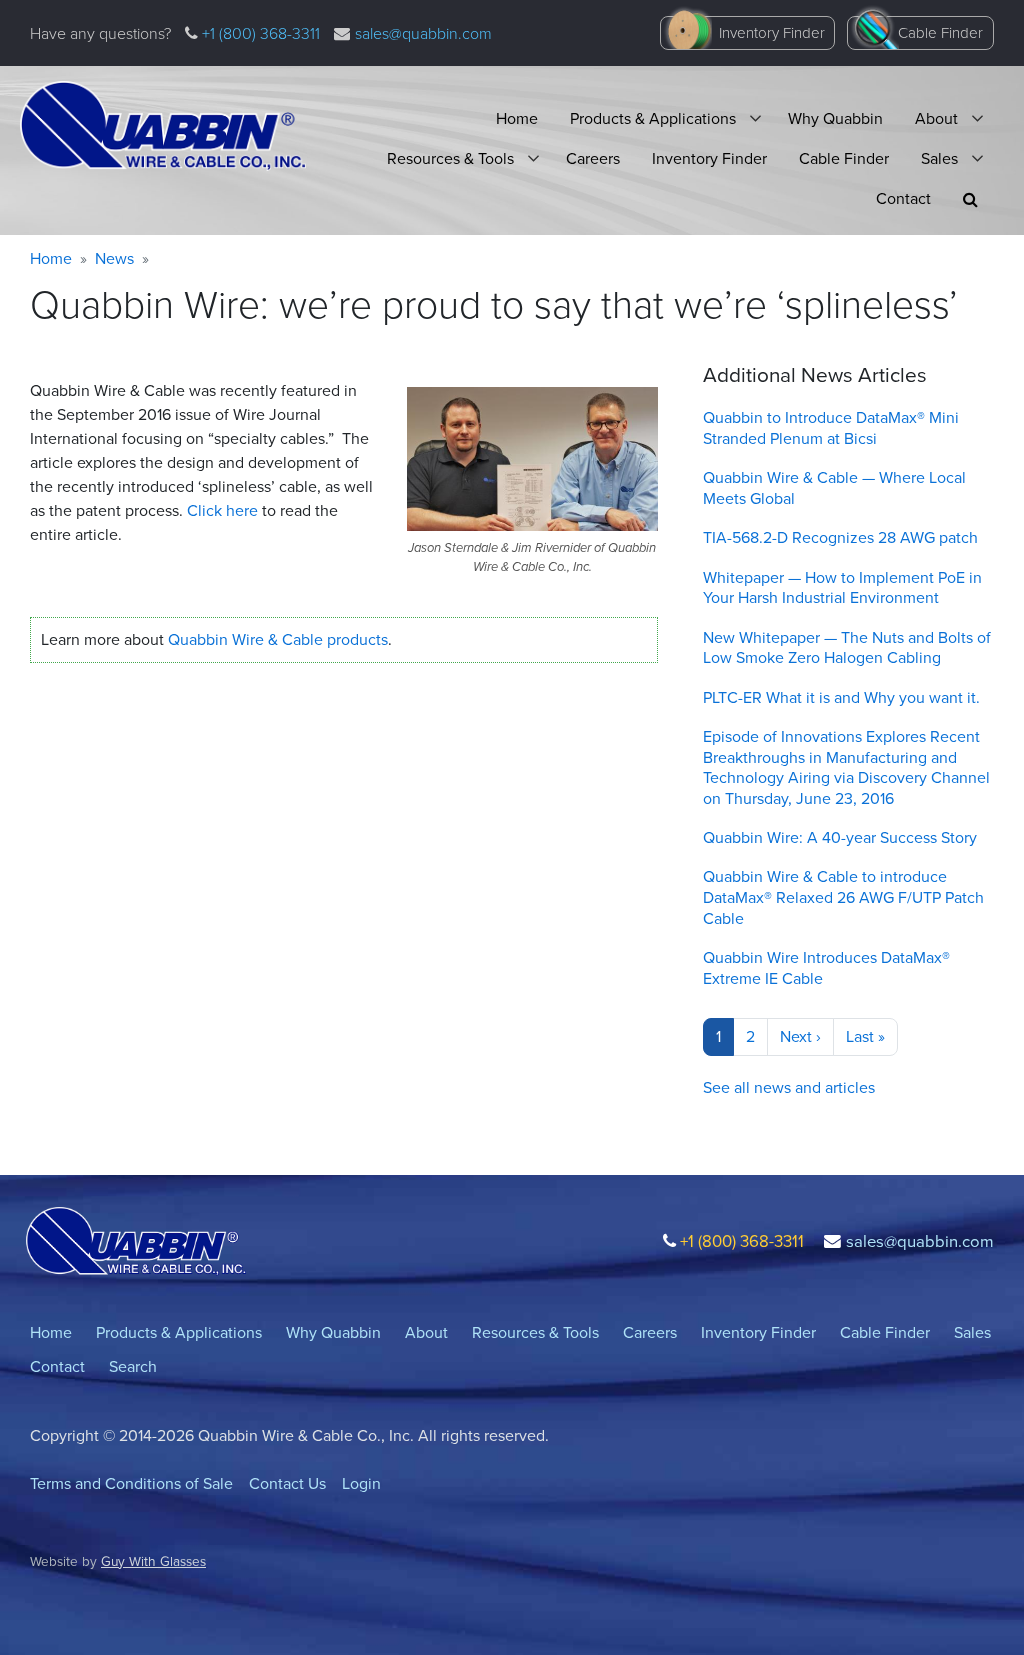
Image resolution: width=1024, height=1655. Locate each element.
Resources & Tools (450, 158)
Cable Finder (940, 33)
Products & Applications (653, 118)
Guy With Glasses (153, 1561)
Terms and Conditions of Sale (131, 1483)
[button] (970, 199)
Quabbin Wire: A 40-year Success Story (840, 837)
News (114, 258)
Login (361, 1483)
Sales (939, 158)
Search (133, 1366)
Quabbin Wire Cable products (278, 639)
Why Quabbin (835, 118)
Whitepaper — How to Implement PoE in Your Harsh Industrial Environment (842, 588)
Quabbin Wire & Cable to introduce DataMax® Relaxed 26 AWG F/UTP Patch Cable (843, 897)
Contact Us (287, 1483)
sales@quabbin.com (423, 33)
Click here (224, 510)
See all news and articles (789, 1087)
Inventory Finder (772, 33)
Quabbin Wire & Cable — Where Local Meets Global (834, 488)
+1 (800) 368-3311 (259, 33)
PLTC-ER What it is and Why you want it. (841, 697)
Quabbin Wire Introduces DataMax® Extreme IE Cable (826, 968)
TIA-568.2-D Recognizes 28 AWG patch (840, 537)
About (936, 118)
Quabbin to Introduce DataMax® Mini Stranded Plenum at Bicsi (831, 428)
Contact (903, 198)
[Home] (163, 126)
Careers (593, 158)
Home (517, 118)
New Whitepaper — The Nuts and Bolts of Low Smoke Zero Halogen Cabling (847, 648)
